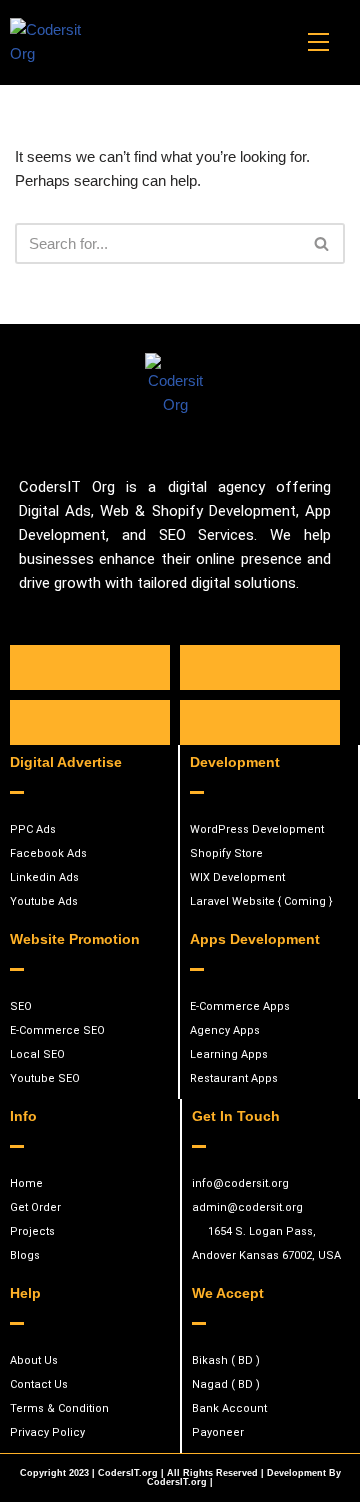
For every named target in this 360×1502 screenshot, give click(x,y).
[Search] (322, 243)
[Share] (250, 22)
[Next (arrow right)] (325, 751)
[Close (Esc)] (294, 22)
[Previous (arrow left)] (35, 751)
